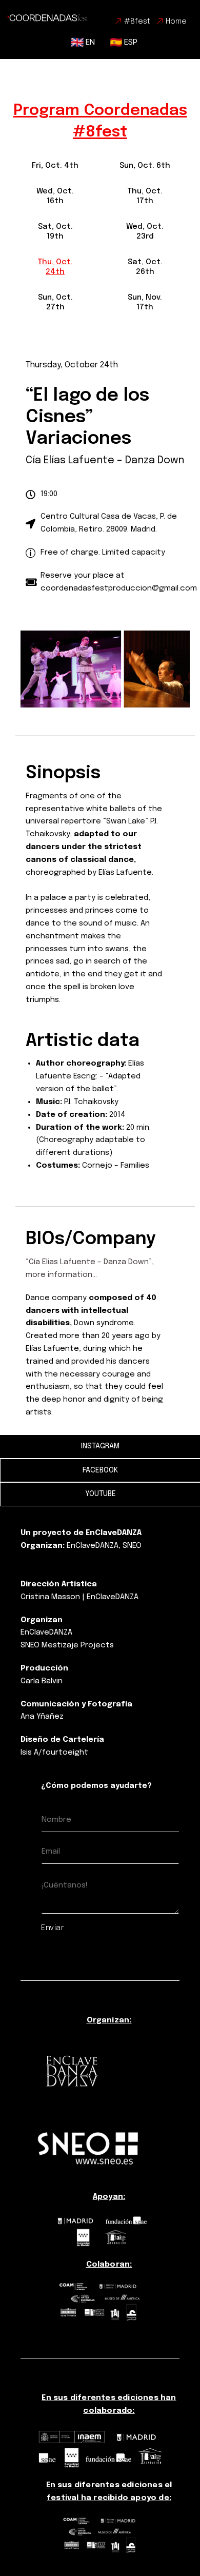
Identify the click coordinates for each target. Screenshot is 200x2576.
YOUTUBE (101, 1494)
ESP (130, 42)
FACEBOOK (100, 1470)
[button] (55, 166)
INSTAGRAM (100, 1446)
